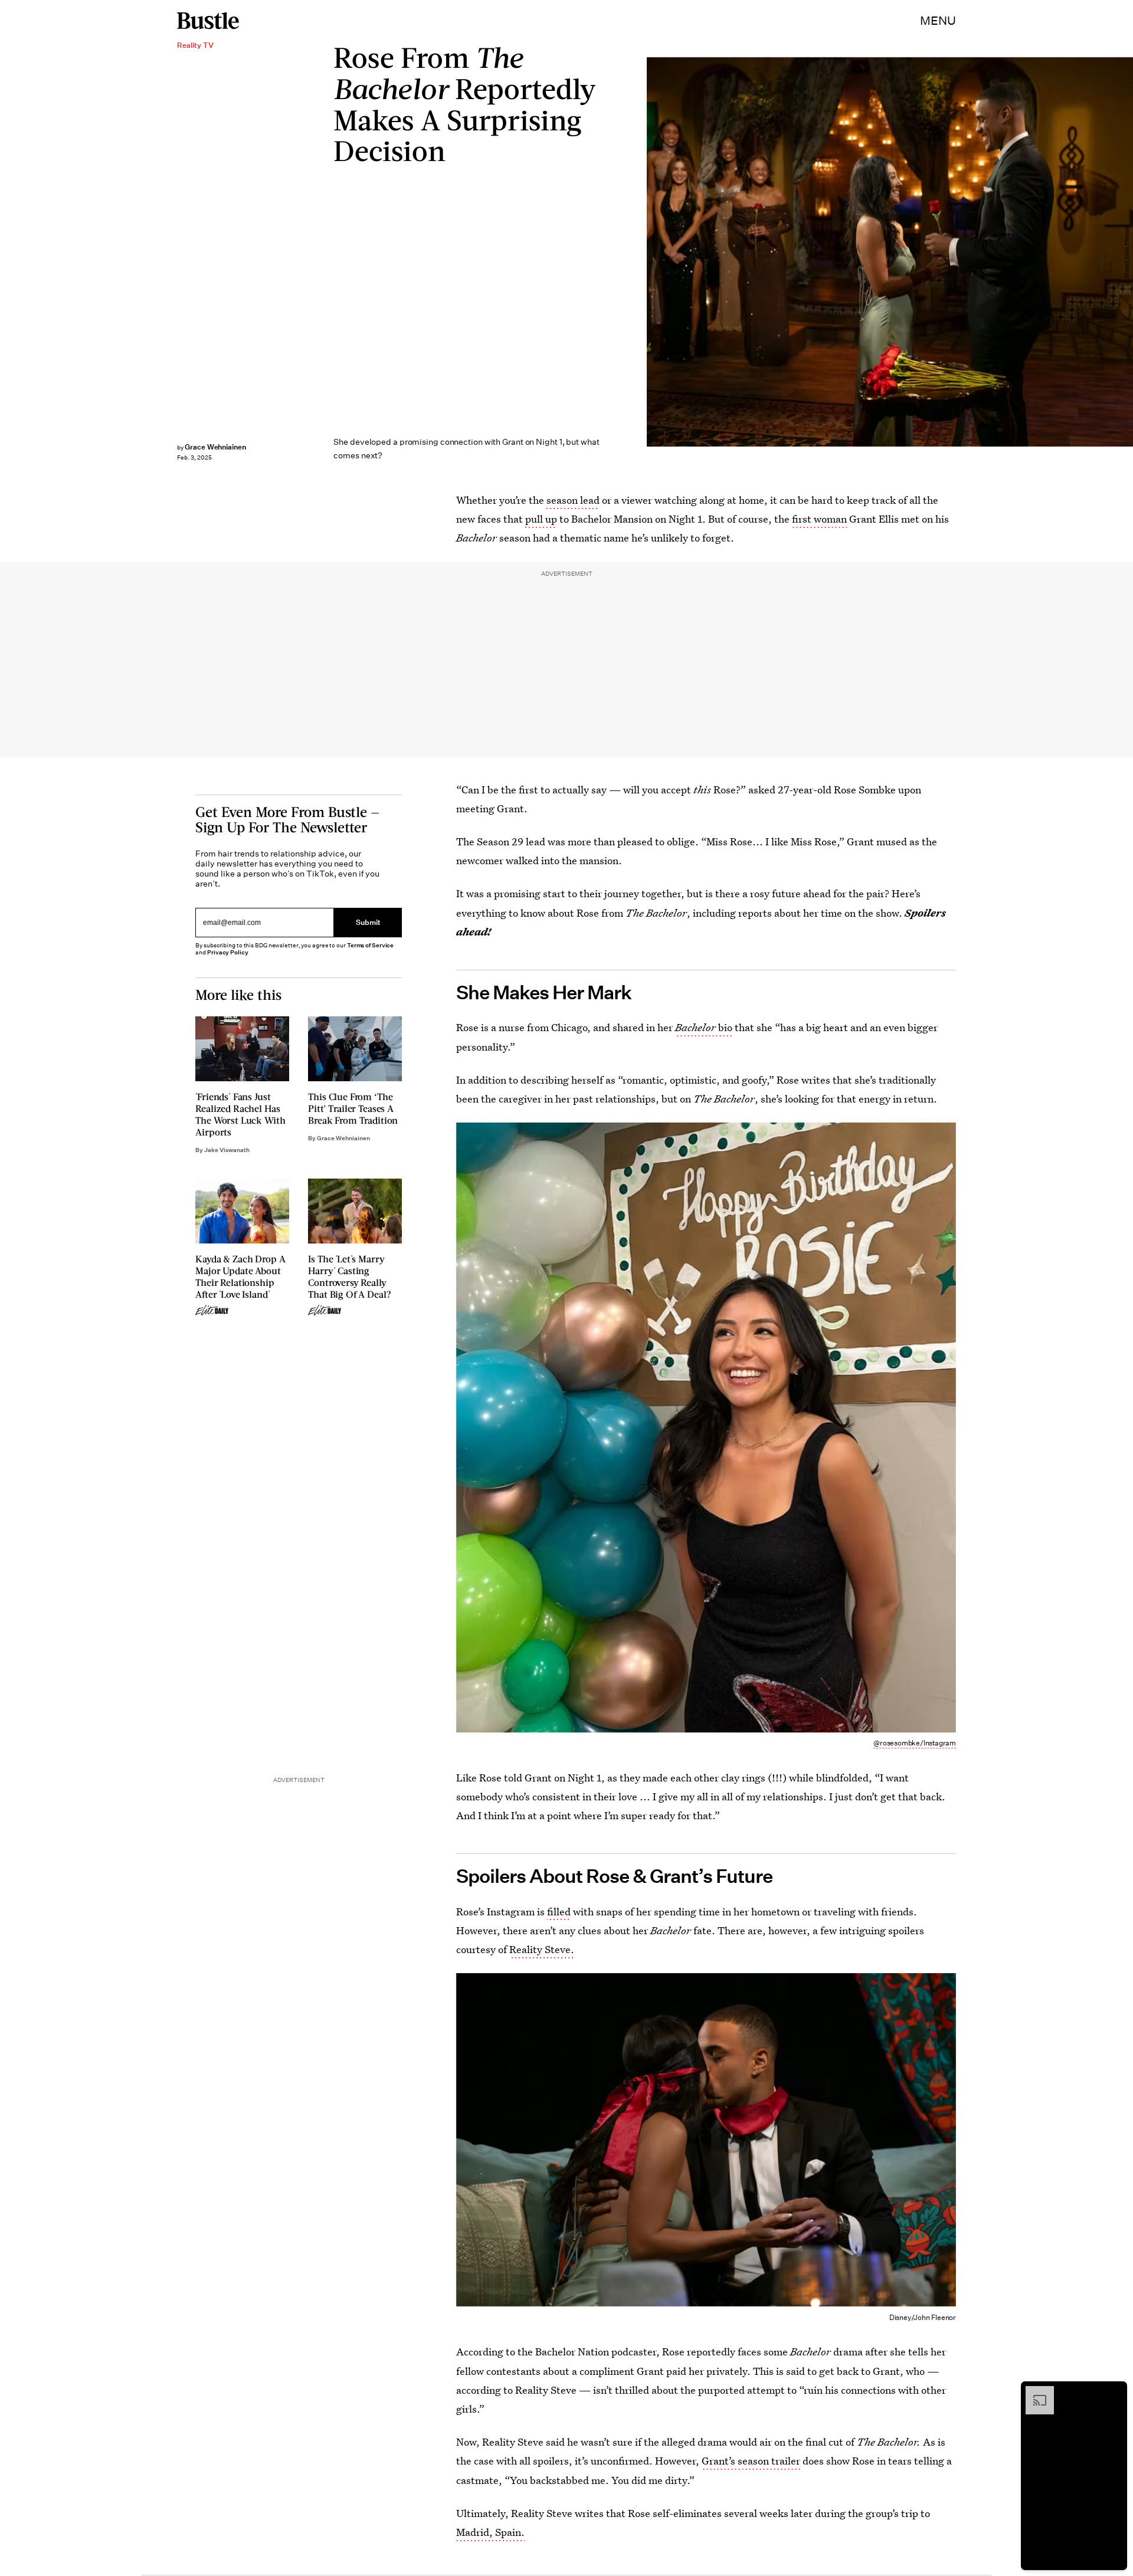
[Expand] (1034, 2392)
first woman (819, 519)
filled (559, 1912)
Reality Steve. (542, 1949)
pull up (541, 519)
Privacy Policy (228, 952)
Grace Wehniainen (215, 447)
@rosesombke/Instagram (915, 1743)
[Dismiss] (1114, 2392)
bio (704, 1027)
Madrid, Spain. (490, 2532)
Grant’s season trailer (751, 2461)
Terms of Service (370, 945)
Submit (368, 922)
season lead (573, 500)
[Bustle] (208, 21)
